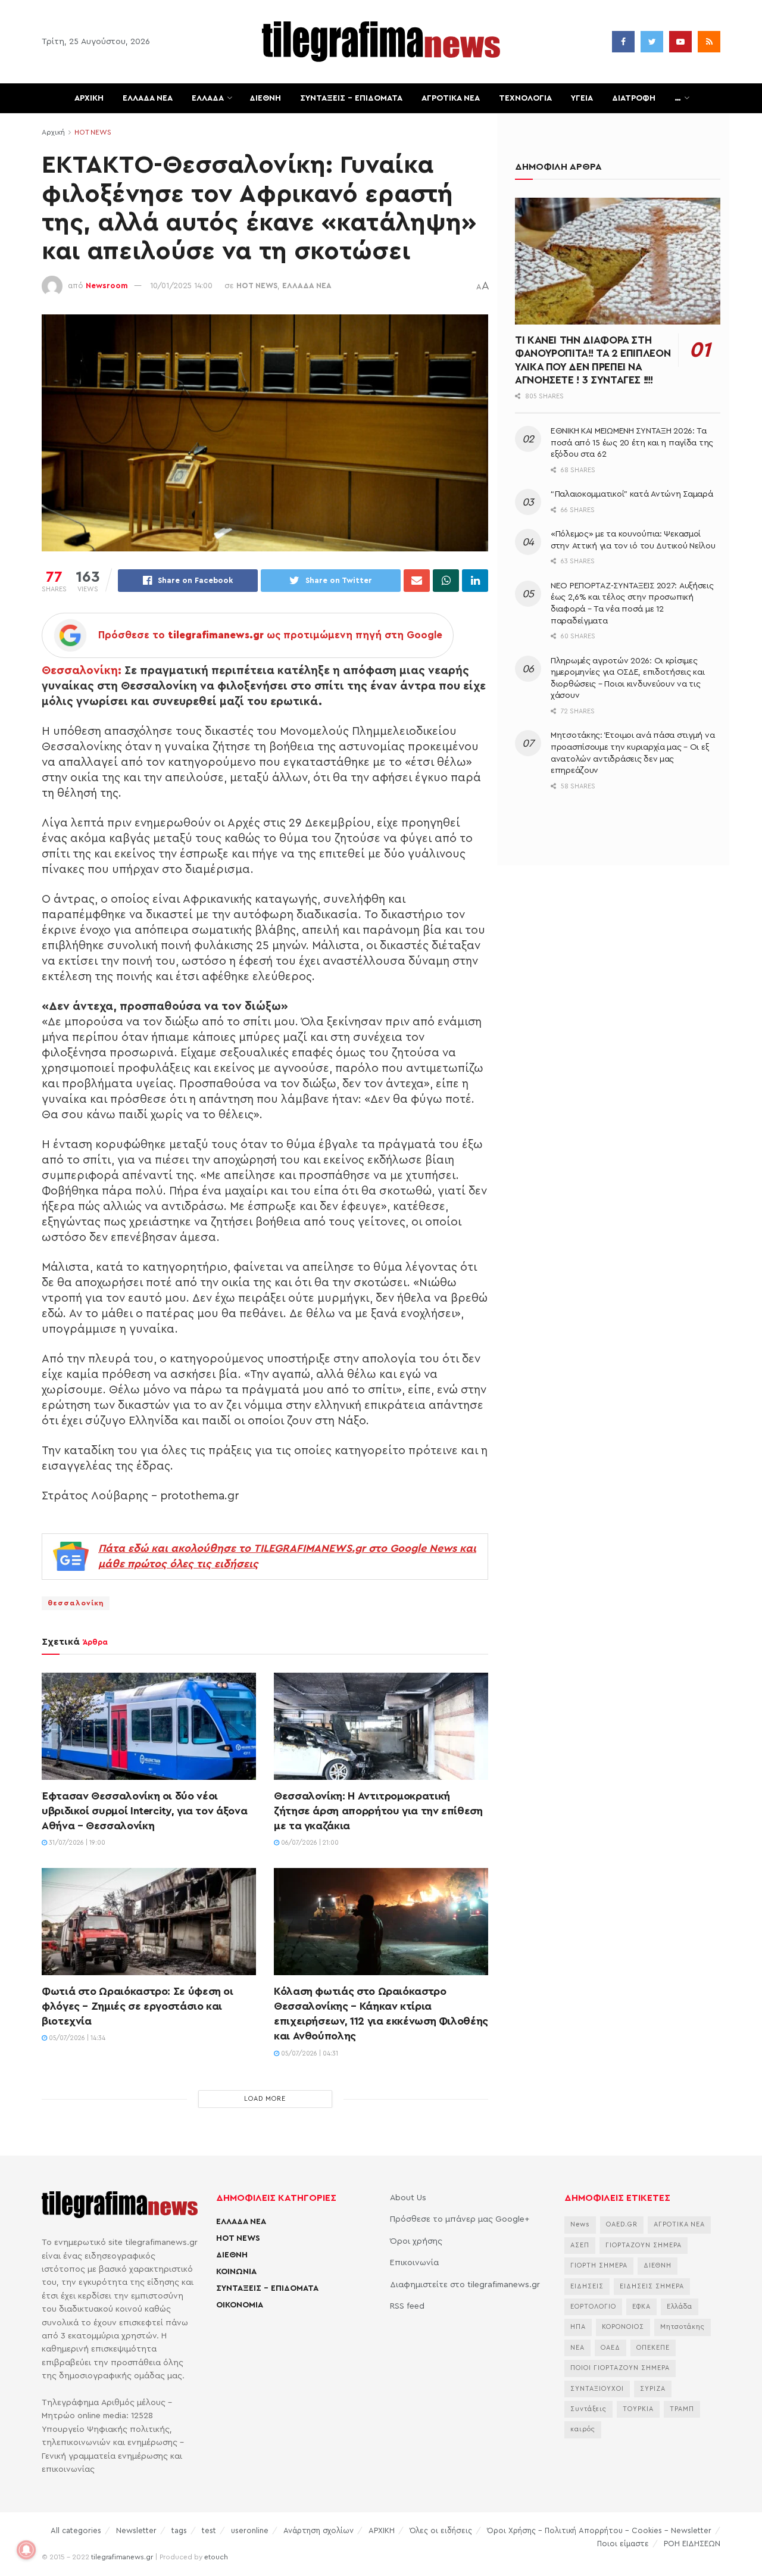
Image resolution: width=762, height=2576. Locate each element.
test (209, 2530)
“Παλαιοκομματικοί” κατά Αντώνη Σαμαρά (632, 494)
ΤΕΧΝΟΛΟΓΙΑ (525, 98)
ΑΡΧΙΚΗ (89, 98)
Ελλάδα (680, 2307)
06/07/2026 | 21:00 (309, 1843)
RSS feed (407, 2306)
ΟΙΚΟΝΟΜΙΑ (240, 2305)
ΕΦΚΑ (641, 2307)
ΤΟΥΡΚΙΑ (638, 2409)
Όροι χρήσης (416, 2241)
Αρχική (53, 132)
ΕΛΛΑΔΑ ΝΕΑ (148, 98)
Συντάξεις (588, 2409)
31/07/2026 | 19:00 (76, 1843)
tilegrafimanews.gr (122, 2557)
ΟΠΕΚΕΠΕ (653, 2348)
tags (179, 2530)
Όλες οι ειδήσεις (441, 2530)
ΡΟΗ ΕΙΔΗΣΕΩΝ (692, 2544)
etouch (216, 2557)
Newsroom (107, 286)
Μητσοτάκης (683, 2327)
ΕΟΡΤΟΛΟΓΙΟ (593, 2307)
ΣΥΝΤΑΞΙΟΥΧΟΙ (597, 2389)
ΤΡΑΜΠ (682, 2409)
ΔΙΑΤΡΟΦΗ (634, 98)
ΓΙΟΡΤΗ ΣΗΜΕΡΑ (599, 2265)
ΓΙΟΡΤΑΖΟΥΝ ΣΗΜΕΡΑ (644, 2245)
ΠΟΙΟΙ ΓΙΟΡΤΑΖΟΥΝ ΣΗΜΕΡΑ (620, 2368)
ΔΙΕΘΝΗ (265, 98)
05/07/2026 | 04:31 (309, 2053)
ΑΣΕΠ (580, 2245)
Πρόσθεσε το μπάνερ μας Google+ (460, 2219)
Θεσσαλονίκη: (82, 670)
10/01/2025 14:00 (181, 286)
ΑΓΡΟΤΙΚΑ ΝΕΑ (451, 98)
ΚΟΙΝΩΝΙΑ (236, 2272)
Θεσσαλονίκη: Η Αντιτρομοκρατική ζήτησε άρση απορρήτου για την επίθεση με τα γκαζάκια (378, 1811)
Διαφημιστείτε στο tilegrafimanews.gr (465, 2285)
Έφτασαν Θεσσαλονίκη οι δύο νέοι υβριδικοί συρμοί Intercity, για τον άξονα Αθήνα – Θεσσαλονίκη (144, 1811)
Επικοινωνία (414, 2263)
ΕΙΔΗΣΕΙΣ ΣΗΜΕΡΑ (652, 2286)
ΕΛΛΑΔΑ (208, 98)
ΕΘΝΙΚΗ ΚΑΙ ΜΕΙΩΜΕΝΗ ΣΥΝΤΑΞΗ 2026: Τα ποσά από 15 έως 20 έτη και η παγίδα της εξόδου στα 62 (632, 443)
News (580, 2224)
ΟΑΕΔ (610, 2348)
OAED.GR (622, 2224)
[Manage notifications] (26, 2550)
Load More (265, 2099)
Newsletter (136, 2530)
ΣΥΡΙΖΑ (653, 2389)
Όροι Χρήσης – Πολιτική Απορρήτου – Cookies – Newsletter (599, 2530)
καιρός (583, 2429)
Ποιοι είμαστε (623, 2544)
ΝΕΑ (577, 2348)
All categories (76, 2530)
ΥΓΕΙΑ (582, 98)
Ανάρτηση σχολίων (318, 2530)
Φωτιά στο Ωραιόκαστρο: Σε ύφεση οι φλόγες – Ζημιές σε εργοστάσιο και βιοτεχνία (138, 2006)
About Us (408, 2198)
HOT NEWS (93, 132)
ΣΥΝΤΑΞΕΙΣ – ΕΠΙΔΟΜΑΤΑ (351, 98)
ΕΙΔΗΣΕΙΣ (587, 2286)
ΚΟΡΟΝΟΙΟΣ (623, 2327)
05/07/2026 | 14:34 (76, 2038)
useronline (250, 2530)
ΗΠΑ (578, 2327)
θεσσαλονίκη (76, 1603)
